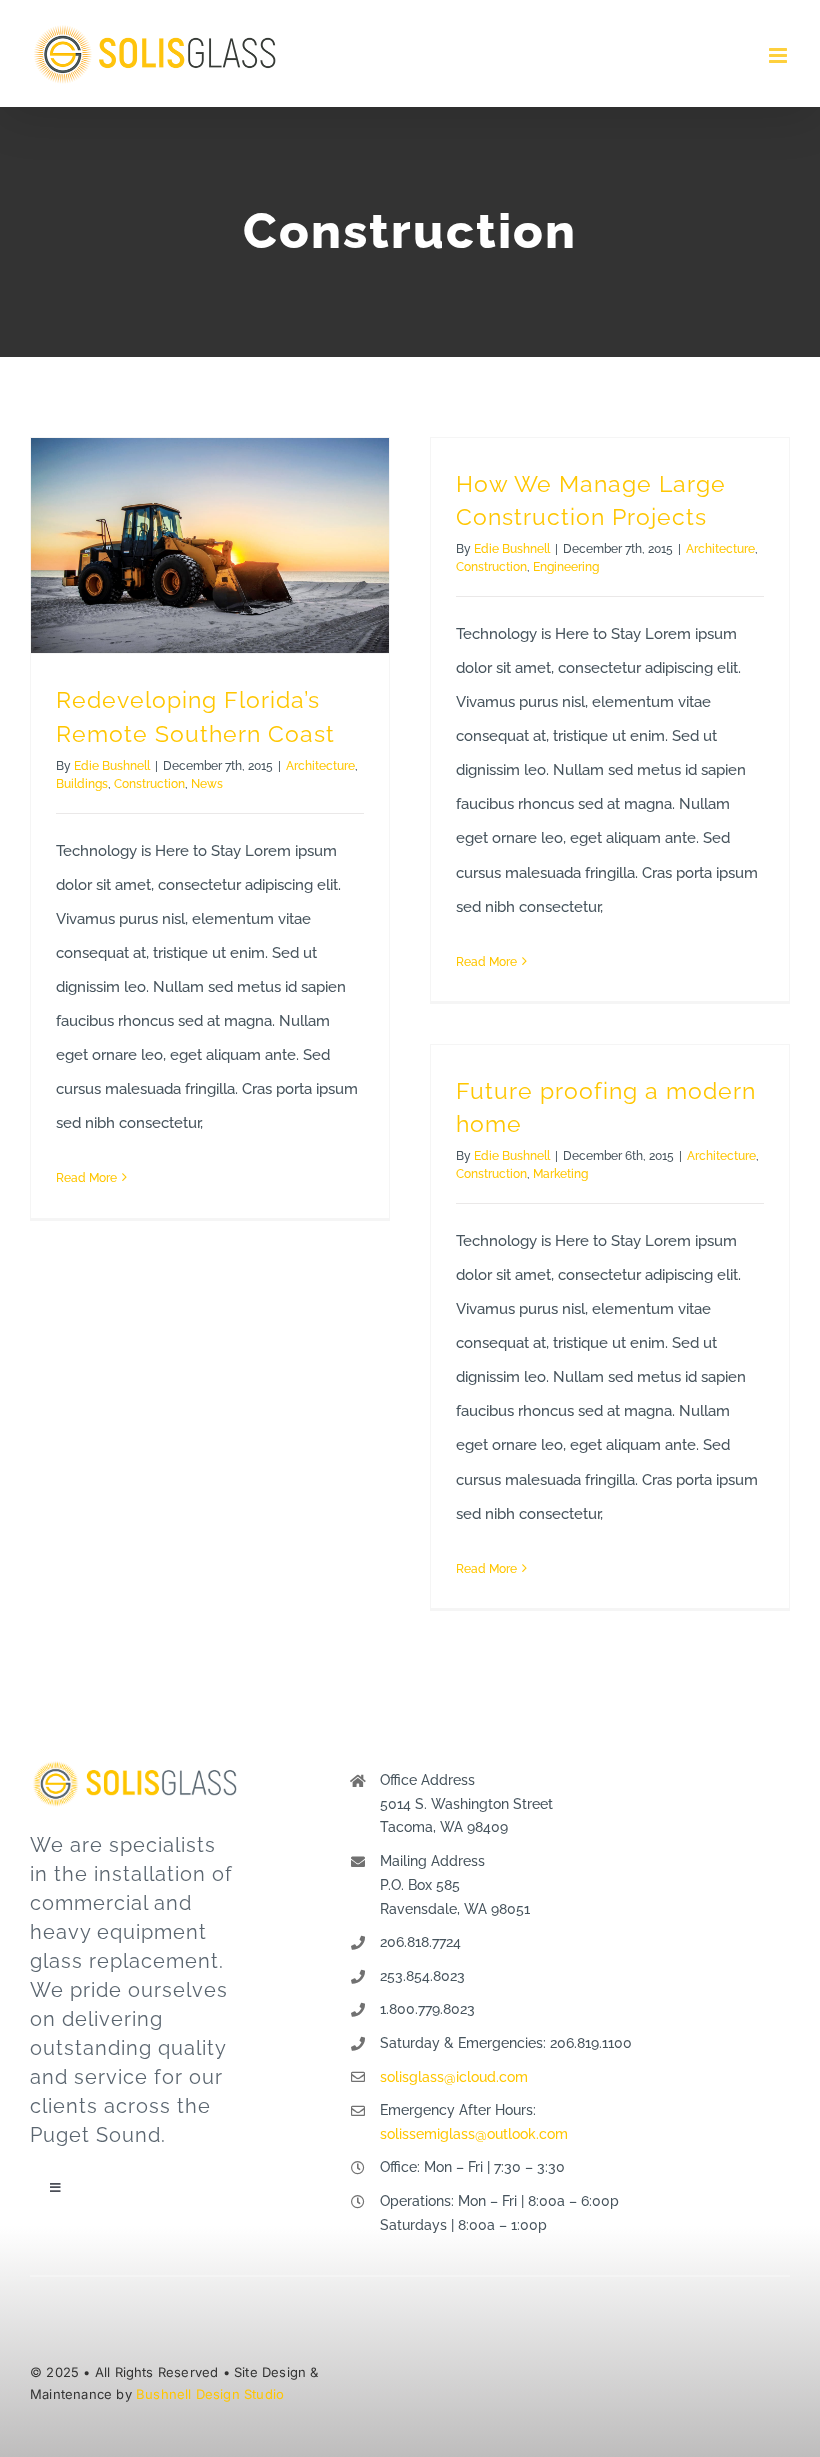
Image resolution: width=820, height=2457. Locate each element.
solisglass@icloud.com (454, 2077)
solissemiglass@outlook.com (474, 2134)
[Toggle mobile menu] (779, 55)
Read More (86, 1178)
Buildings (82, 784)
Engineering (566, 567)
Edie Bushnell (112, 766)
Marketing (560, 1174)
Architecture (320, 766)
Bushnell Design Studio (210, 2394)
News (207, 784)
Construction (149, 784)
